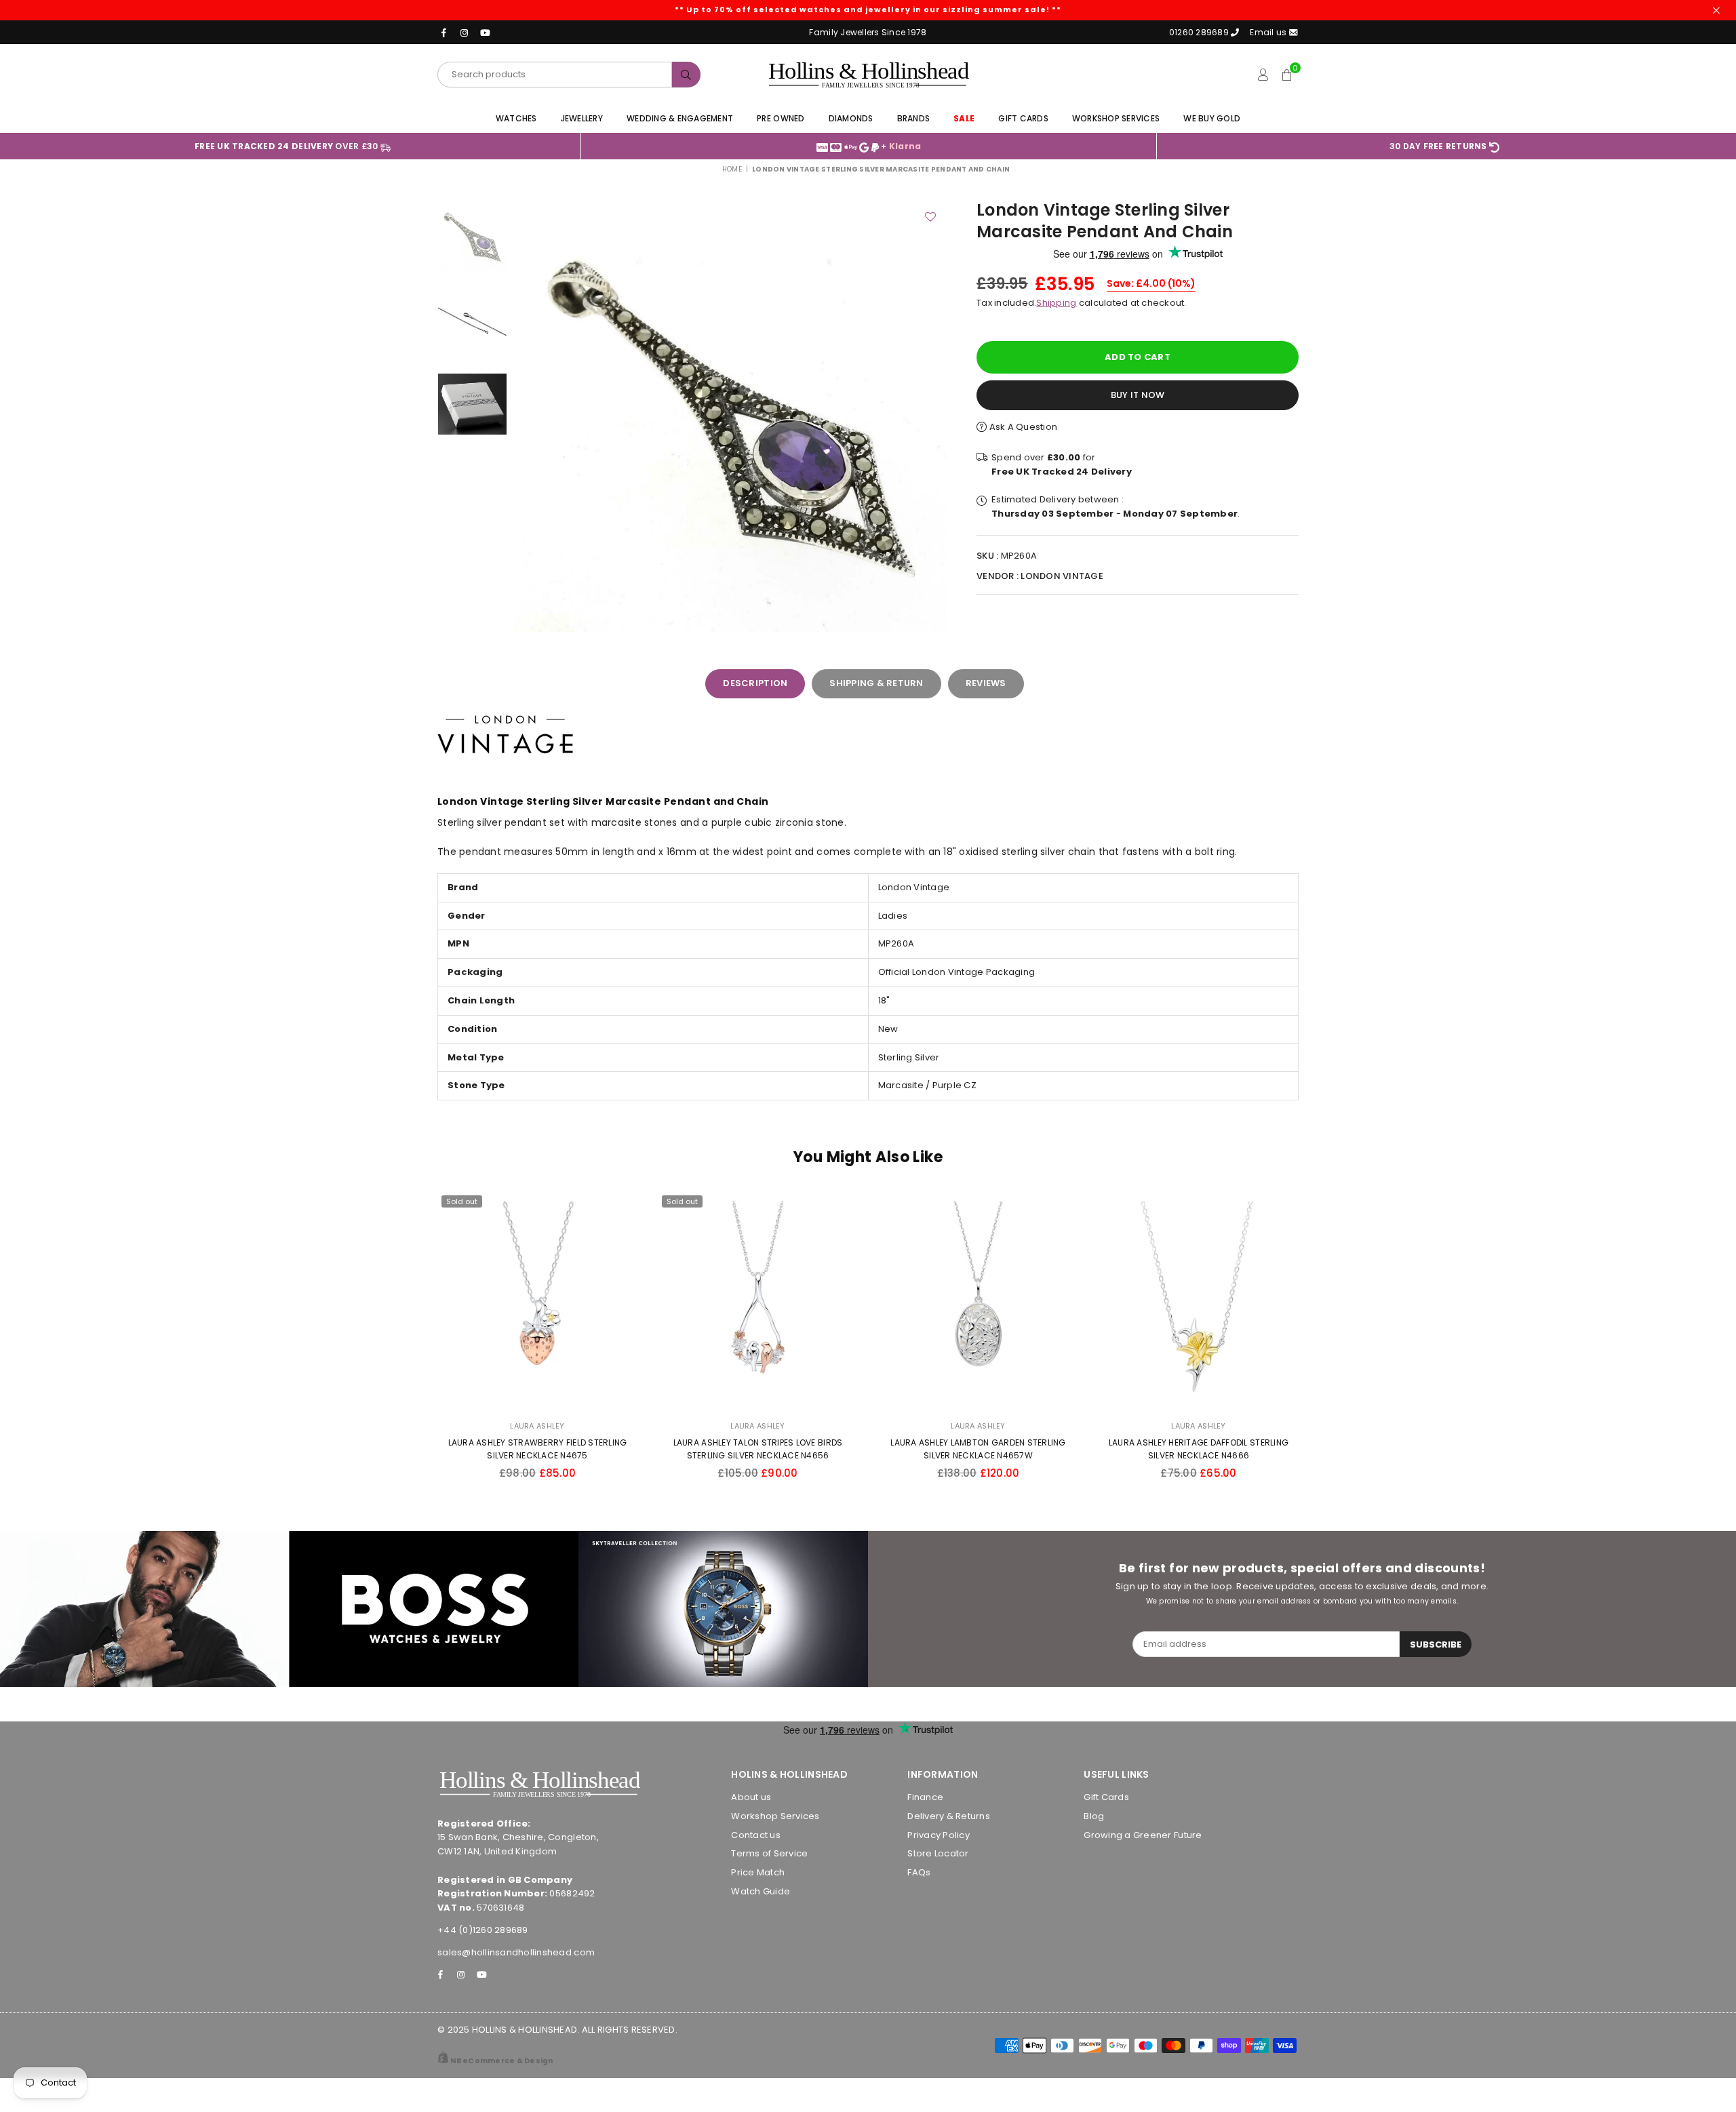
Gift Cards (1023, 118)
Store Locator (938, 1853)
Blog (1094, 1816)
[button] (1287, 75)
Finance (925, 1797)
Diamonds (851, 118)
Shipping (1056, 303)
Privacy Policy (939, 1835)
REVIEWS (986, 683)
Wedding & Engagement (680, 118)
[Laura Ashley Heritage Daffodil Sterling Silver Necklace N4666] (1199, 1301)
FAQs (919, 1872)
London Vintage (1062, 576)
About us (751, 1797)
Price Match (758, 1872)
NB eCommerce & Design (501, 2061)
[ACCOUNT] (1263, 75)
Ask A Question (1022, 427)
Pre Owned (781, 118)
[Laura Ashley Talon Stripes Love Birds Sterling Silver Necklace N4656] (758, 1301)
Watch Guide (761, 1891)
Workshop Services (1116, 118)
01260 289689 (1199, 32)
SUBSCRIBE (1436, 1645)
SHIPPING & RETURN (876, 683)
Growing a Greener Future (1143, 1835)
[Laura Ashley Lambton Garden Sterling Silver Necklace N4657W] (978, 1301)
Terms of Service (769, 1853)
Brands (914, 118)
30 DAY (1438, 146)
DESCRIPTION (755, 683)
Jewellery (582, 118)
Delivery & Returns (949, 1816)
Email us (1269, 32)
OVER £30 (288, 146)
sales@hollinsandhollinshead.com (516, 1952)
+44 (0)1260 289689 (483, 1930)
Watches (516, 118)
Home (732, 169)
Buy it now (1138, 395)
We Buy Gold (1212, 118)
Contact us (756, 1835)
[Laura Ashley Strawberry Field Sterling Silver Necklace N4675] (537, 1301)
